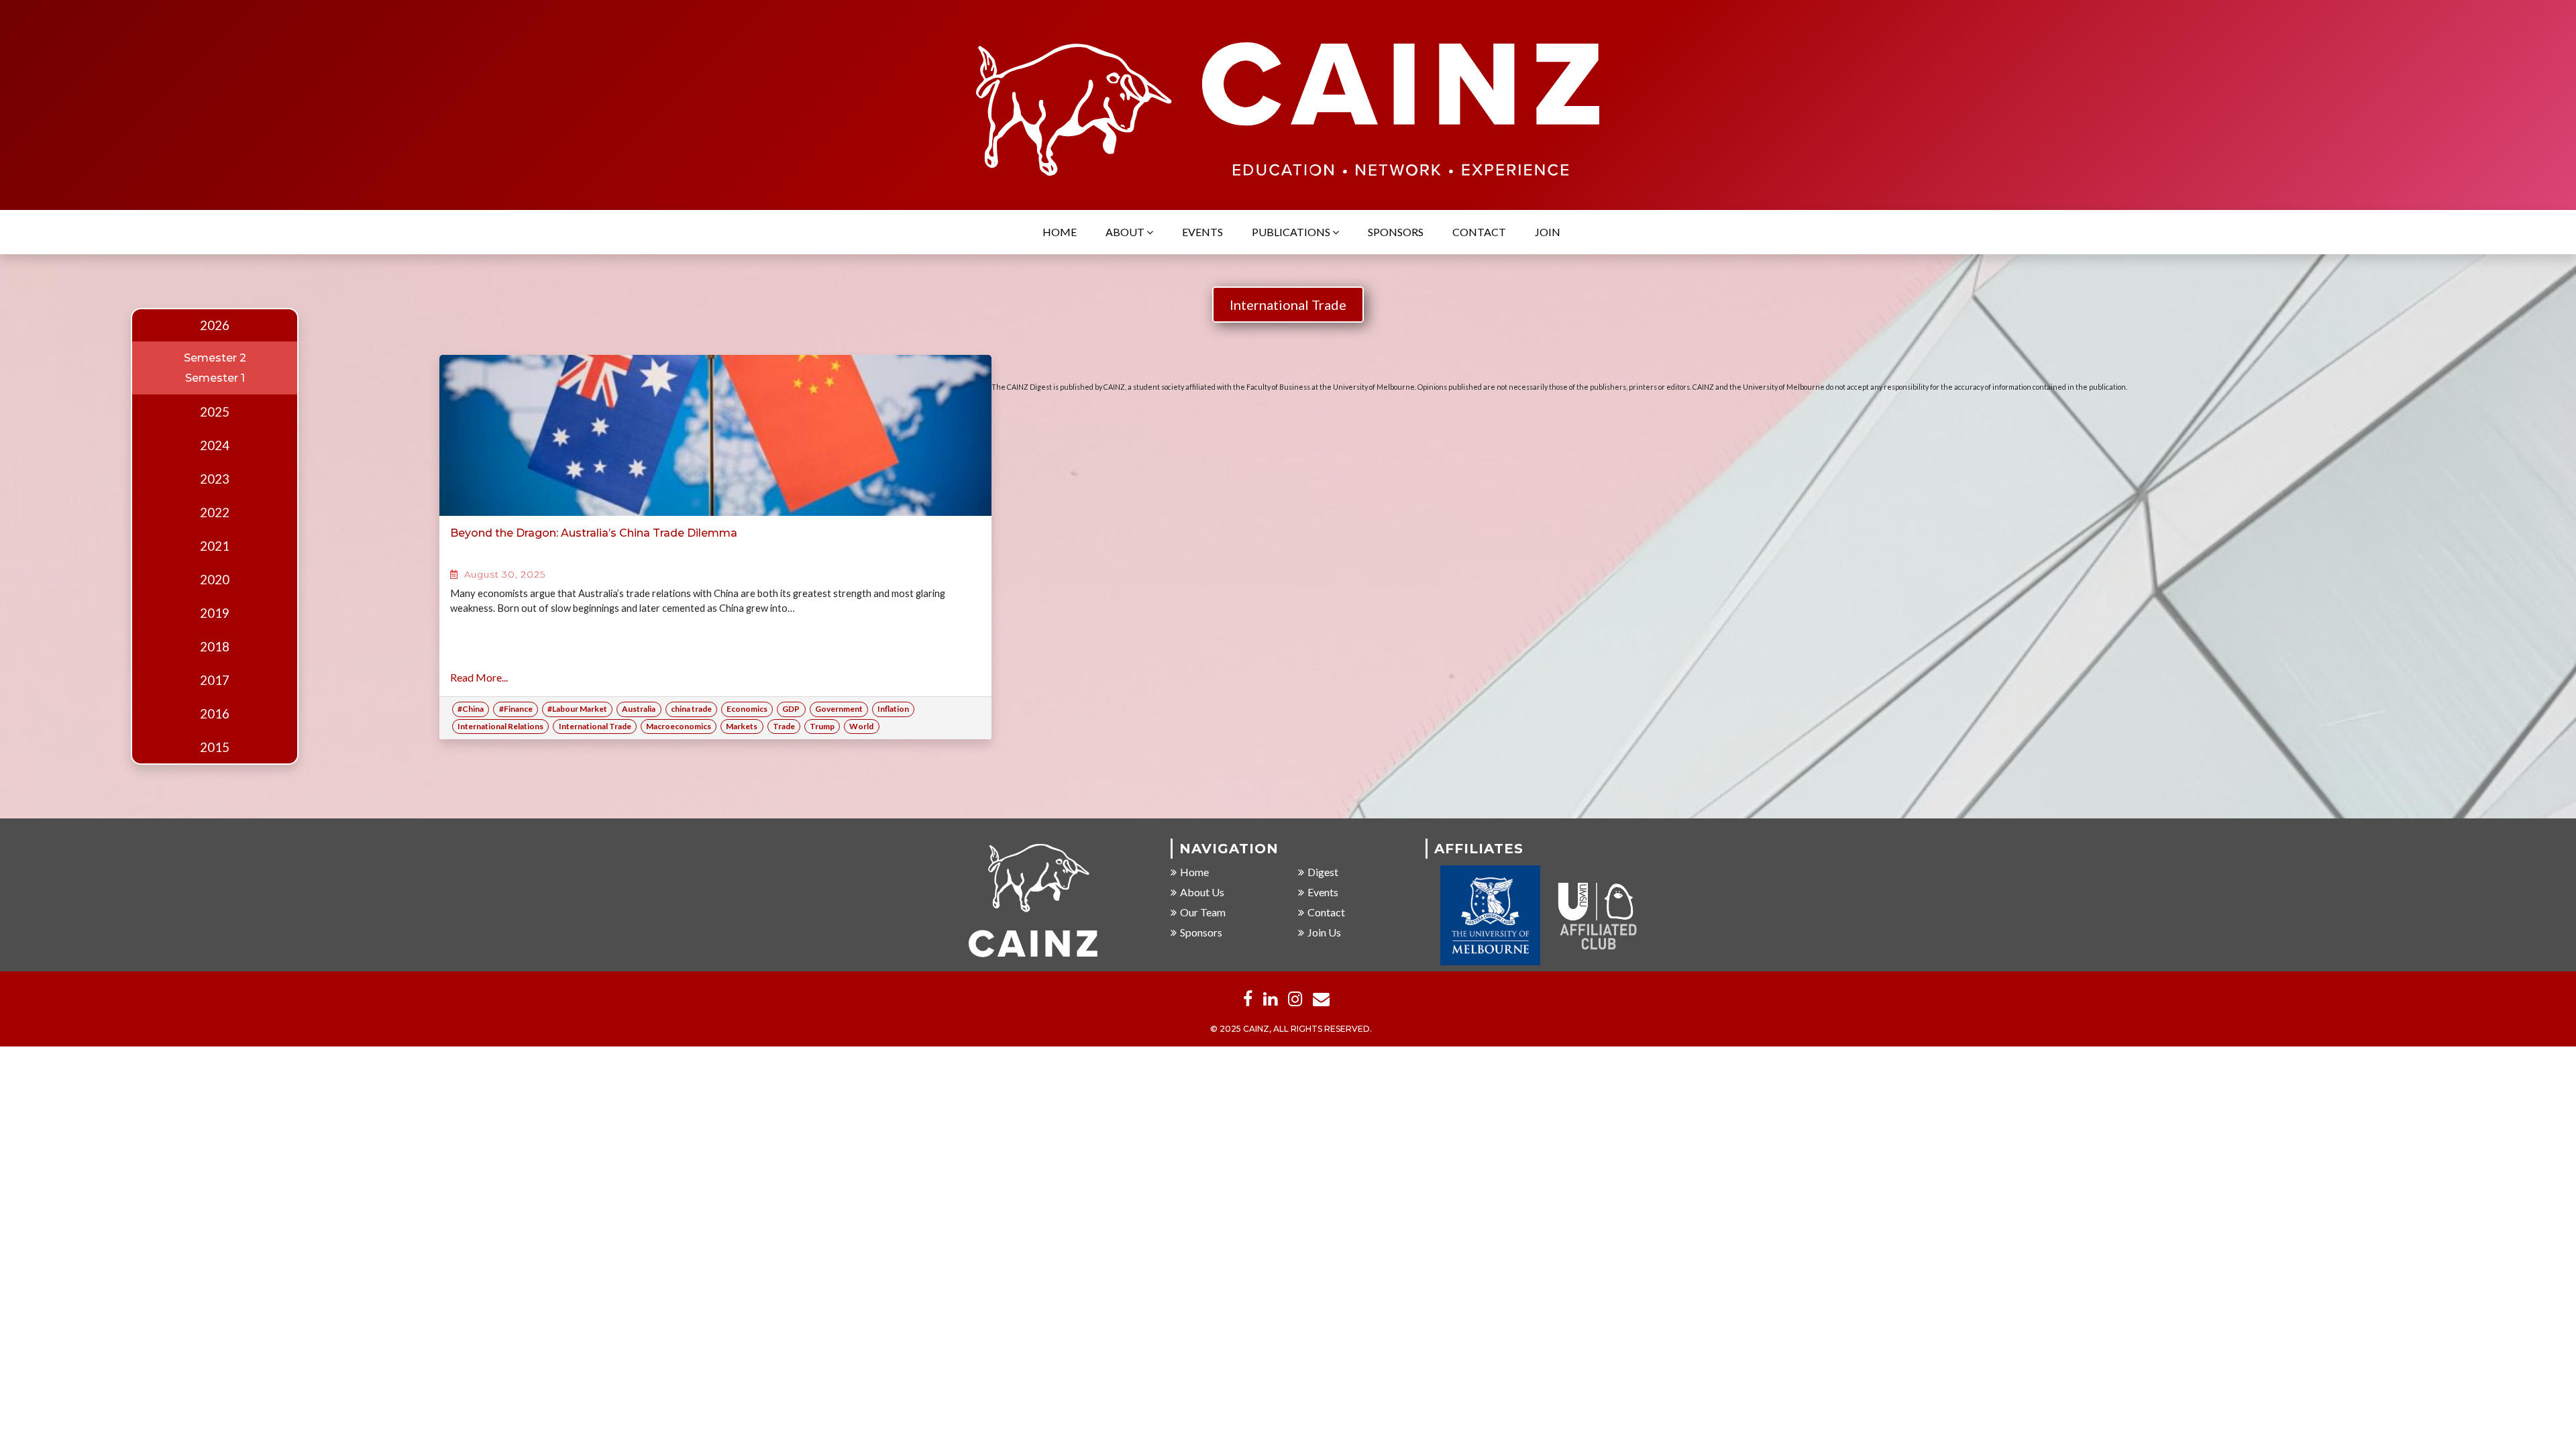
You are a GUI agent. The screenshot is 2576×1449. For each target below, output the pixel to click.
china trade (691, 709)
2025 (215, 412)
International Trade (1288, 305)
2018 (215, 647)
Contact (1479, 232)
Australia (639, 709)
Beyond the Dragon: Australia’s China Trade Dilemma (594, 533)
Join (1548, 232)
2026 (215, 325)
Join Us (1324, 932)
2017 (215, 680)
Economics (747, 709)
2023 (215, 479)
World (861, 726)
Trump (822, 726)
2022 (215, 513)
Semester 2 (215, 358)
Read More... (479, 677)
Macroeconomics (679, 726)
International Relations (500, 726)
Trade (784, 726)
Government (839, 709)
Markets (742, 726)
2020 (215, 580)
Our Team (1203, 912)
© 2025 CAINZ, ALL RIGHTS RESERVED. (1291, 1029)
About (1126, 232)
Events (1202, 232)
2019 (215, 613)
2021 (215, 546)
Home (1060, 232)
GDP (791, 709)
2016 (215, 714)
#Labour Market (577, 709)
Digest (1323, 872)
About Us (1202, 892)
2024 (215, 445)
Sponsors (1396, 232)
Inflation (893, 709)
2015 (215, 747)
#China (471, 709)
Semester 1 (215, 378)
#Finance (516, 709)
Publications (1292, 232)
